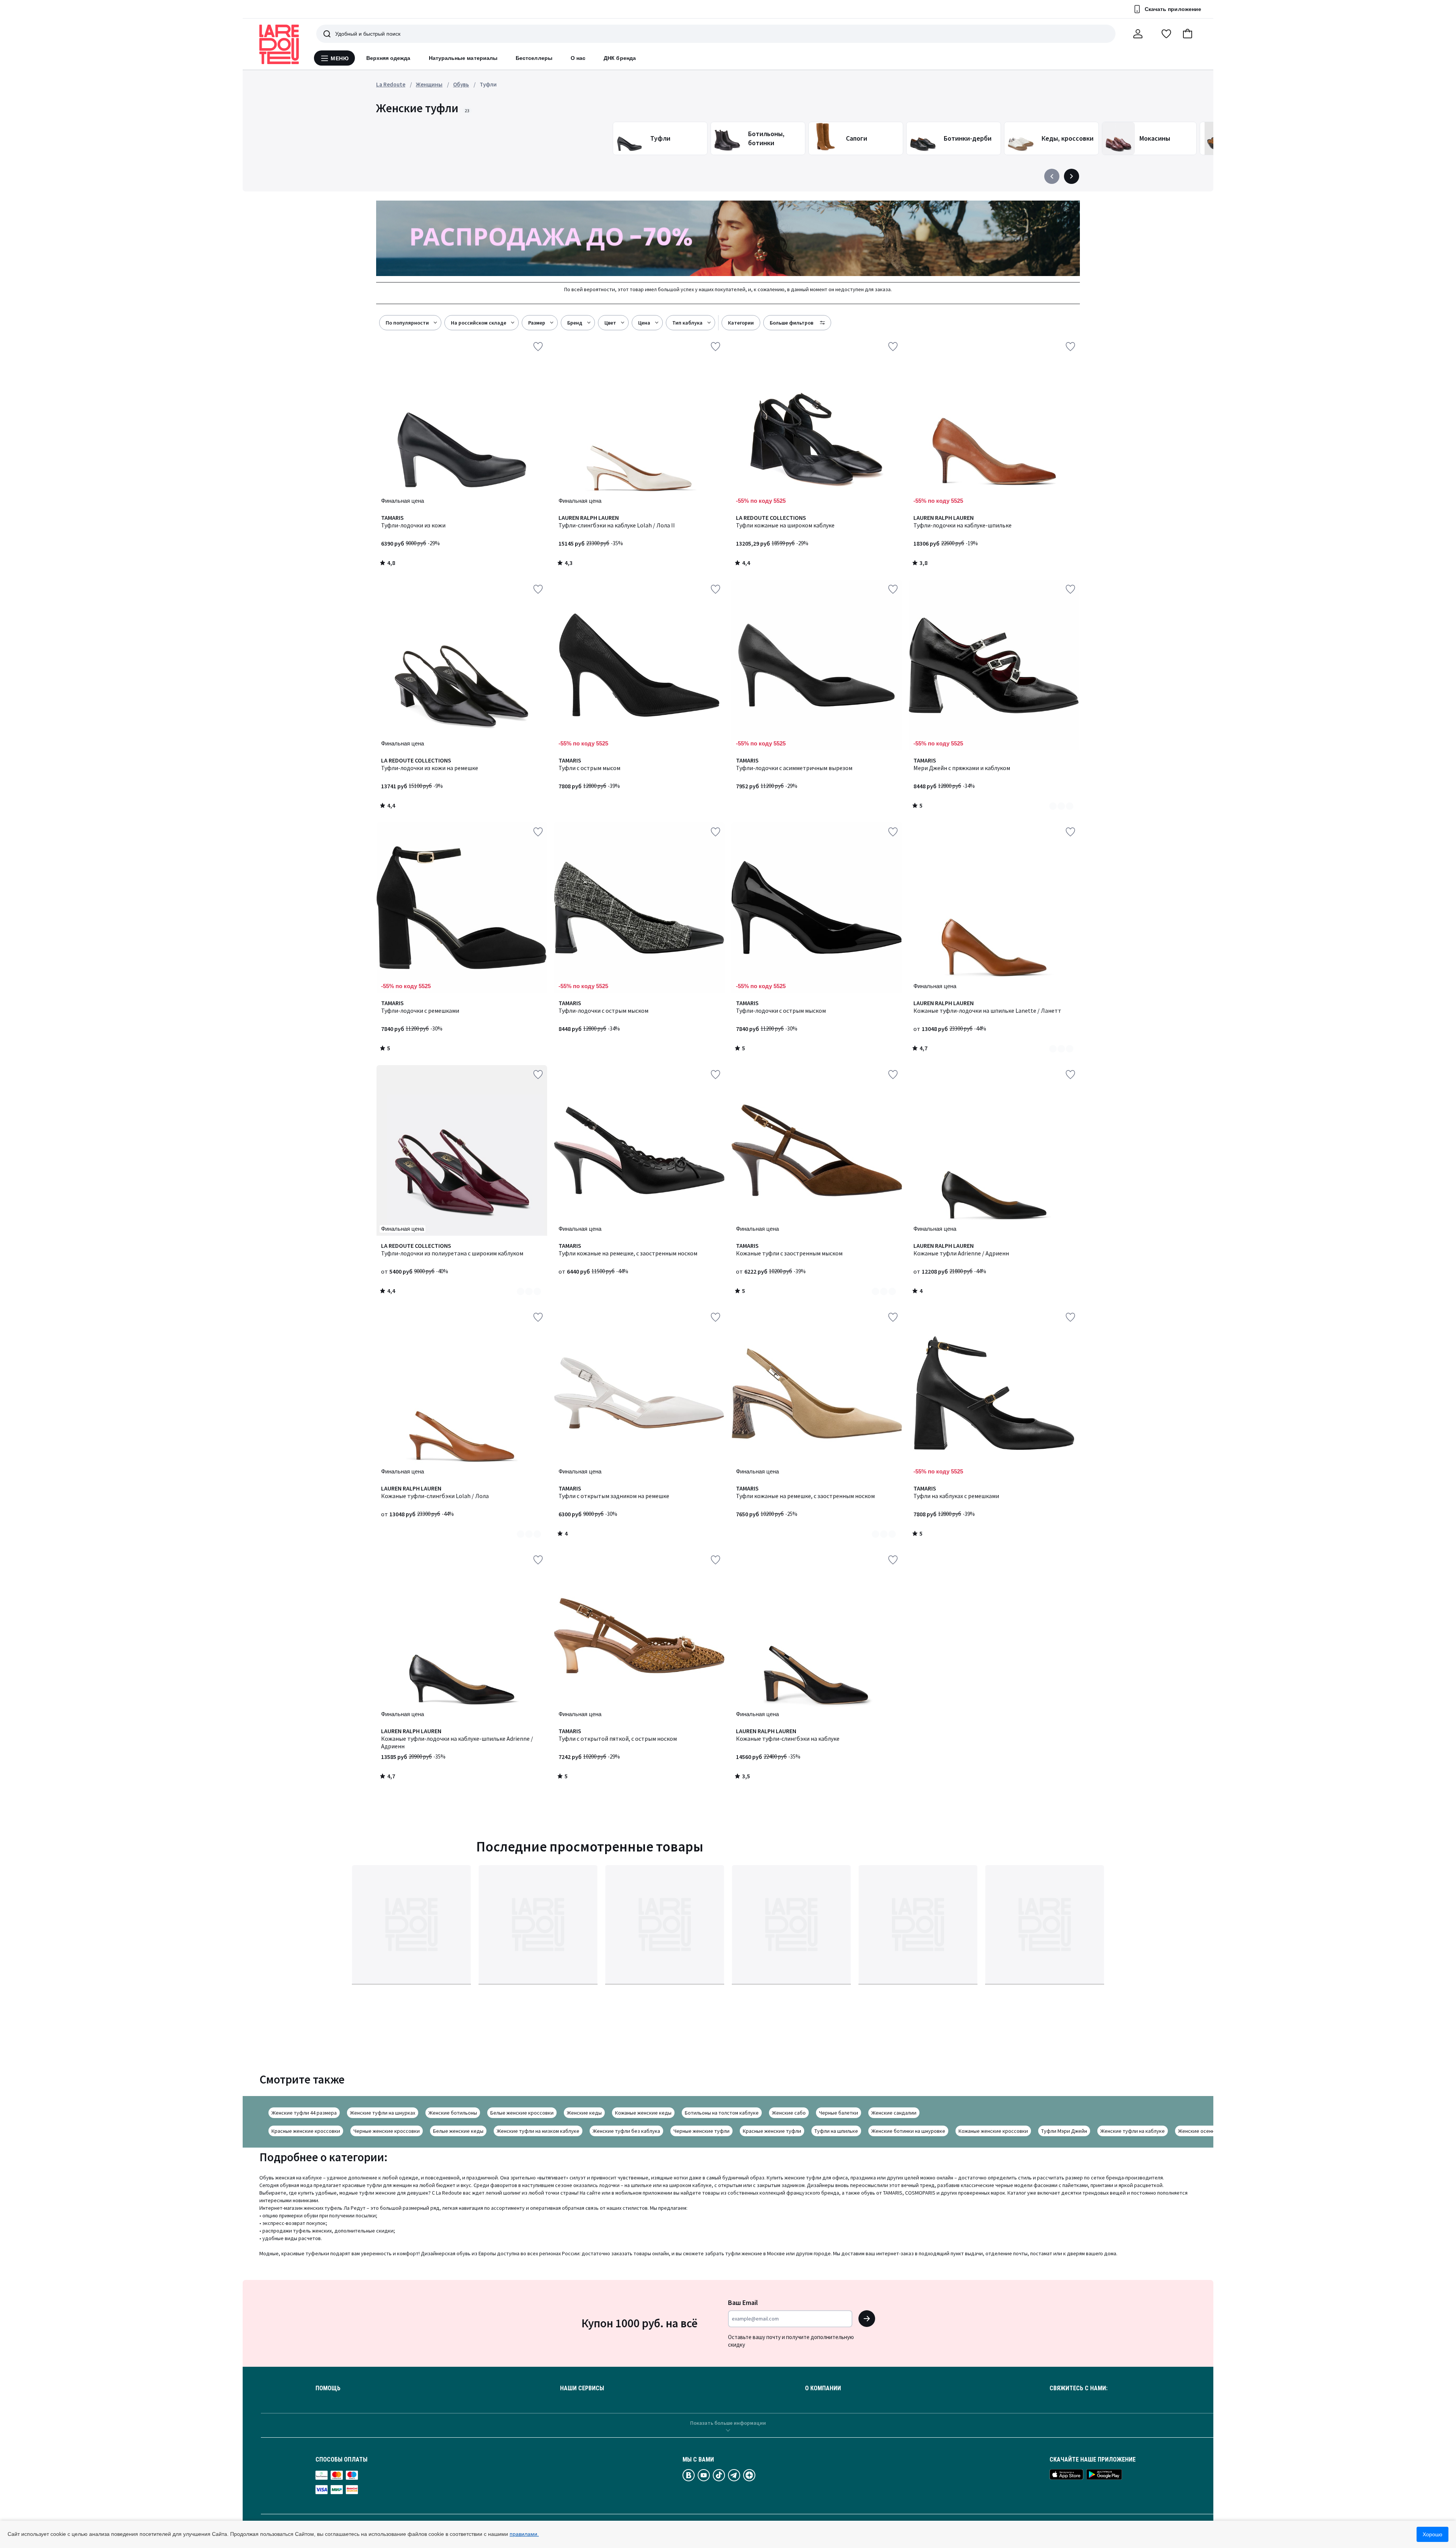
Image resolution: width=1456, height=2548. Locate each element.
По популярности (407, 323)
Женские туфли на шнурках (383, 2113)
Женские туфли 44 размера (304, 2113)
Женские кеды (584, 2113)
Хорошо (1432, 2534)
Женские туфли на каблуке (1133, 2131)
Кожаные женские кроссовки (993, 2131)
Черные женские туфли (701, 2131)
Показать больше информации (728, 2423)
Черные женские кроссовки (387, 2131)
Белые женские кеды (458, 2131)
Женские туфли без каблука (626, 2131)
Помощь (328, 2388)
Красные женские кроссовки (306, 2131)
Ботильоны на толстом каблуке (722, 2113)
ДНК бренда (620, 58)
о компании (823, 2388)
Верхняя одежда (388, 58)
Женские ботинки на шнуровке (908, 2131)
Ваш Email (743, 2302)
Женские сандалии (894, 2113)
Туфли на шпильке (836, 2131)
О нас (578, 58)
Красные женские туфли (772, 2131)
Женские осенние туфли (1207, 2131)
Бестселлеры (534, 58)
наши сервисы (582, 2388)
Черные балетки (839, 2113)
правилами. (524, 2534)
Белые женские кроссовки (522, 2113)
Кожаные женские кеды (643, 2113)
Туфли (488, 84)
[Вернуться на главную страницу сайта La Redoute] (279, 44)
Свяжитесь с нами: (1079, 2388)
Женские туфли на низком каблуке (538, 2131)
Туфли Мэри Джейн (1064, 2131)
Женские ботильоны (453, 2113)
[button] (1188, 34)
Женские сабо (789, 2113)
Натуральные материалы (463, 58)
